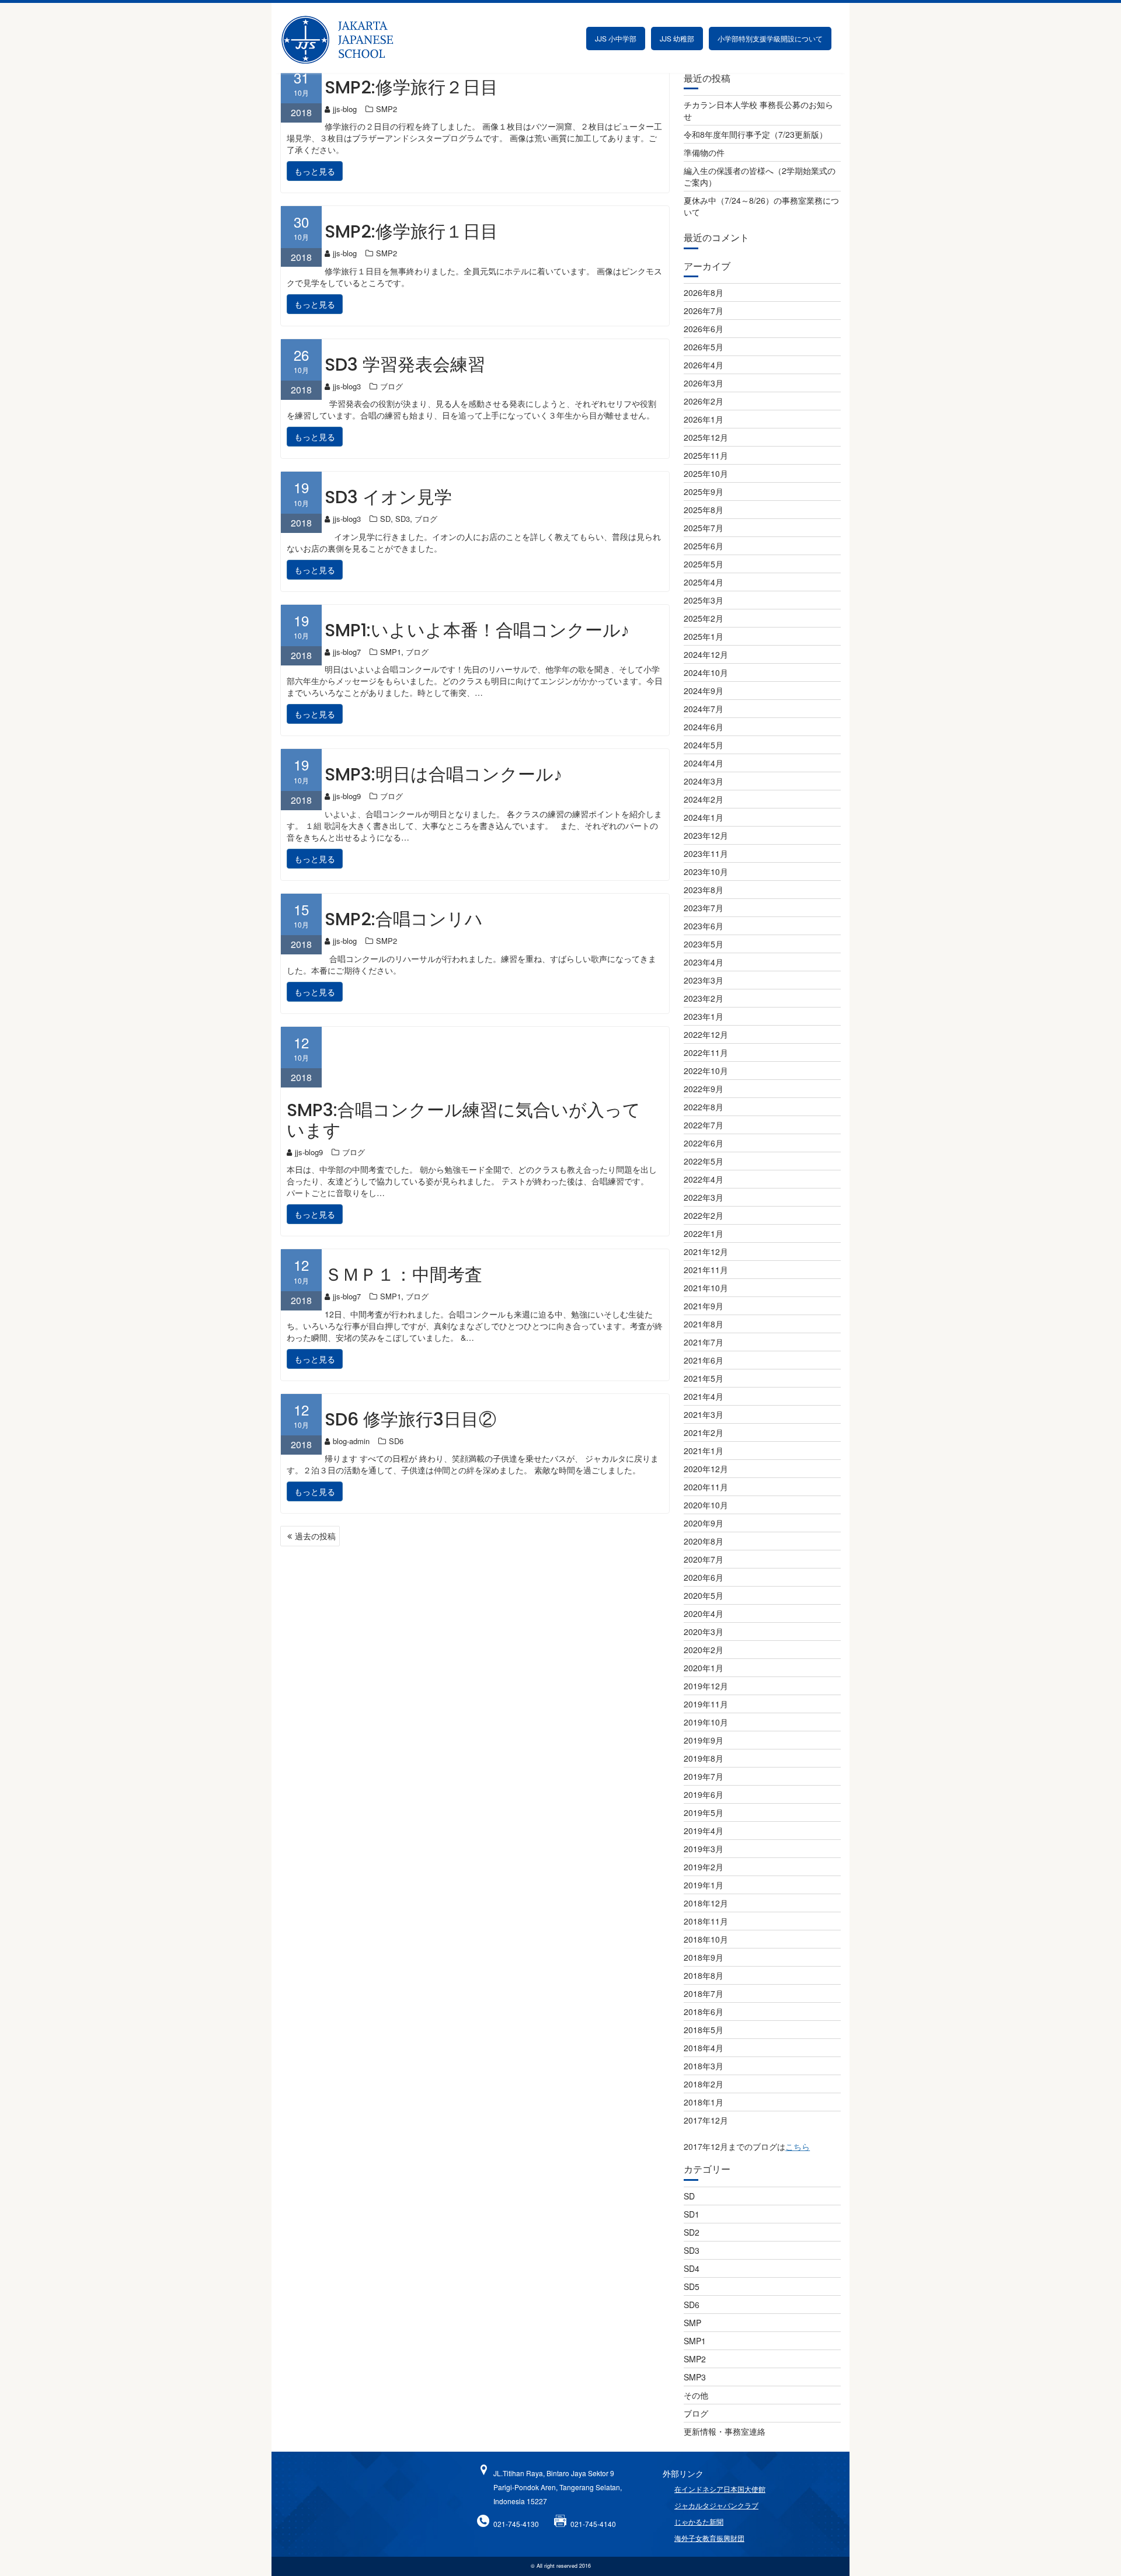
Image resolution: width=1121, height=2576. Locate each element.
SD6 (396, 1441)
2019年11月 (706, 1704)
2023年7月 (704, 908)
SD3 (403, 519)
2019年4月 (704, 1831)
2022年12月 (706, 1034)
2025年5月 (704, 564)
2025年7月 (704, 528)
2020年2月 (704, 1650)
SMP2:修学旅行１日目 (411, 231)
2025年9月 (704, 492)
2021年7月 (704, 1342)
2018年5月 (704, 2030)
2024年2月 (704, 799)
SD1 (692, 2214)
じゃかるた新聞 (699, 2521)
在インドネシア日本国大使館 (720, 2489)
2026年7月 (704, 311)
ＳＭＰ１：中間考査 (403, 1275)
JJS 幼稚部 (677, 38)
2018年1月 (704, 2102)
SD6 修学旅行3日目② (410, 1419)
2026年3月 (704, 383)
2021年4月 (704, 1396)
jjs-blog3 (347, 386)
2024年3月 (704, 781)
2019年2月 (704, 1867)
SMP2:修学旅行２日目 (411, 87)
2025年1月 (704, 636)
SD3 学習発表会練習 (405, 365)
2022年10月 (706, 1071)
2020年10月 (706, 1505)
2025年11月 (706, 455)
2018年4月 (704, 2048)
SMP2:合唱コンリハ (404, 919)
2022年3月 (704, 1197)
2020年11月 (706, 1487)
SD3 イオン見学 (388, 497)
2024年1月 (704, 817)
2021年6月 (704, 1360)
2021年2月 (704, 1432)
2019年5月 (704, 1812)
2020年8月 (704, 1541)
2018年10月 (706, 1939)
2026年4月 (704, 365)
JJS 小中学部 (616, 38)
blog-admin (351, 1441)
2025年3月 (704, 600)
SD (385, 519)
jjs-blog (345, 109)
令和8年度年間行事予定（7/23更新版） (756, 134)
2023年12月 (706, 835)
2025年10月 (706, 473)
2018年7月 (704, 1993)
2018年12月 (706, 1903)
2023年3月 (704, 980)
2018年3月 (704, 2066)
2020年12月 (706, 1469)
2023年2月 (704, 998)
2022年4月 (704, 1179)
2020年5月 (704, 1595)
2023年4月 (704, 962)
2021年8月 (704, 1324)
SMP (692, 2323)
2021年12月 (706, 1252)
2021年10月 (706, 1288)
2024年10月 (706, 672)
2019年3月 (704, 1849)
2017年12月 (706, 2120)
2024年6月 (704, 727)
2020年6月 (704, 1577)
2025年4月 (704, 582)
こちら (798, 2146)
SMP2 (387, 109)
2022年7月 (704, 1125)
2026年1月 (704, 419)
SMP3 (695, 2377)
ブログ (391, 386)
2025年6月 (704, 546)
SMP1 (391, 652)
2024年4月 (704, 763)
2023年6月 (704, 926)
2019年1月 (704, 1885)
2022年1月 (704, 1233)
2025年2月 (704, 618)
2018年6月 (704, 2012)
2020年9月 (704, 1523)
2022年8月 (704, 1107)
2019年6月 (704, 1794)
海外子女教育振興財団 (709, 2538)
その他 (696, 2395)
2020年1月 (704, 1668)
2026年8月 (704, 292)
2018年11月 (706, 1921)
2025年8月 (704, 510)
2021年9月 (704, 1306)
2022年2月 (704, 1215)
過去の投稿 (315, 1536)
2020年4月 (704, 1613)
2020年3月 (704, 1632)
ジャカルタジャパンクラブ (716, 2505)
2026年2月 (704, 401)
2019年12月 (706, 1686)
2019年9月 (704, 1740)
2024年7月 (704, 709)
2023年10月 (706, 872)
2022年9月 (704, 1089)
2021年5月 (704, 1378)
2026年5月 (704, 347)
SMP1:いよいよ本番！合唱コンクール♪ (477, 630)
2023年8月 (704, 890)
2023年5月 (704, 944)
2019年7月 (704, 1776)
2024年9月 (704, 691)
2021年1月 (704, 1451)
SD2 (692, 2232)
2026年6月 (704, 329)
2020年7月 (704, 1559)
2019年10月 (706, 1722)
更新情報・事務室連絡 (725, 2431)
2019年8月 (704, 1758)
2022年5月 (704, 1161)
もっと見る (315, 171)
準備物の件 (704, 152)
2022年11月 (706, 1052)
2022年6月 (704, 1143)
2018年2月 (704, 2084)
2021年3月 (704, 1414)
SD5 (692, 2286)
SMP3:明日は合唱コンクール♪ (443, 774)
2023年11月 (706, 853)
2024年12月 (706, 654)
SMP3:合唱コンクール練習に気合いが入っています (464, 1120)
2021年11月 (706, 1270)
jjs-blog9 (347, 796)
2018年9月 (704, 1957)
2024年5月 (704, 745)
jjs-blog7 (347, 652)
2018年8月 (704, 1975)
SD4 (692, 2268)
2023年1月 (704, 1016)
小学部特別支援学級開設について (770, 38)
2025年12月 (706, 437)
